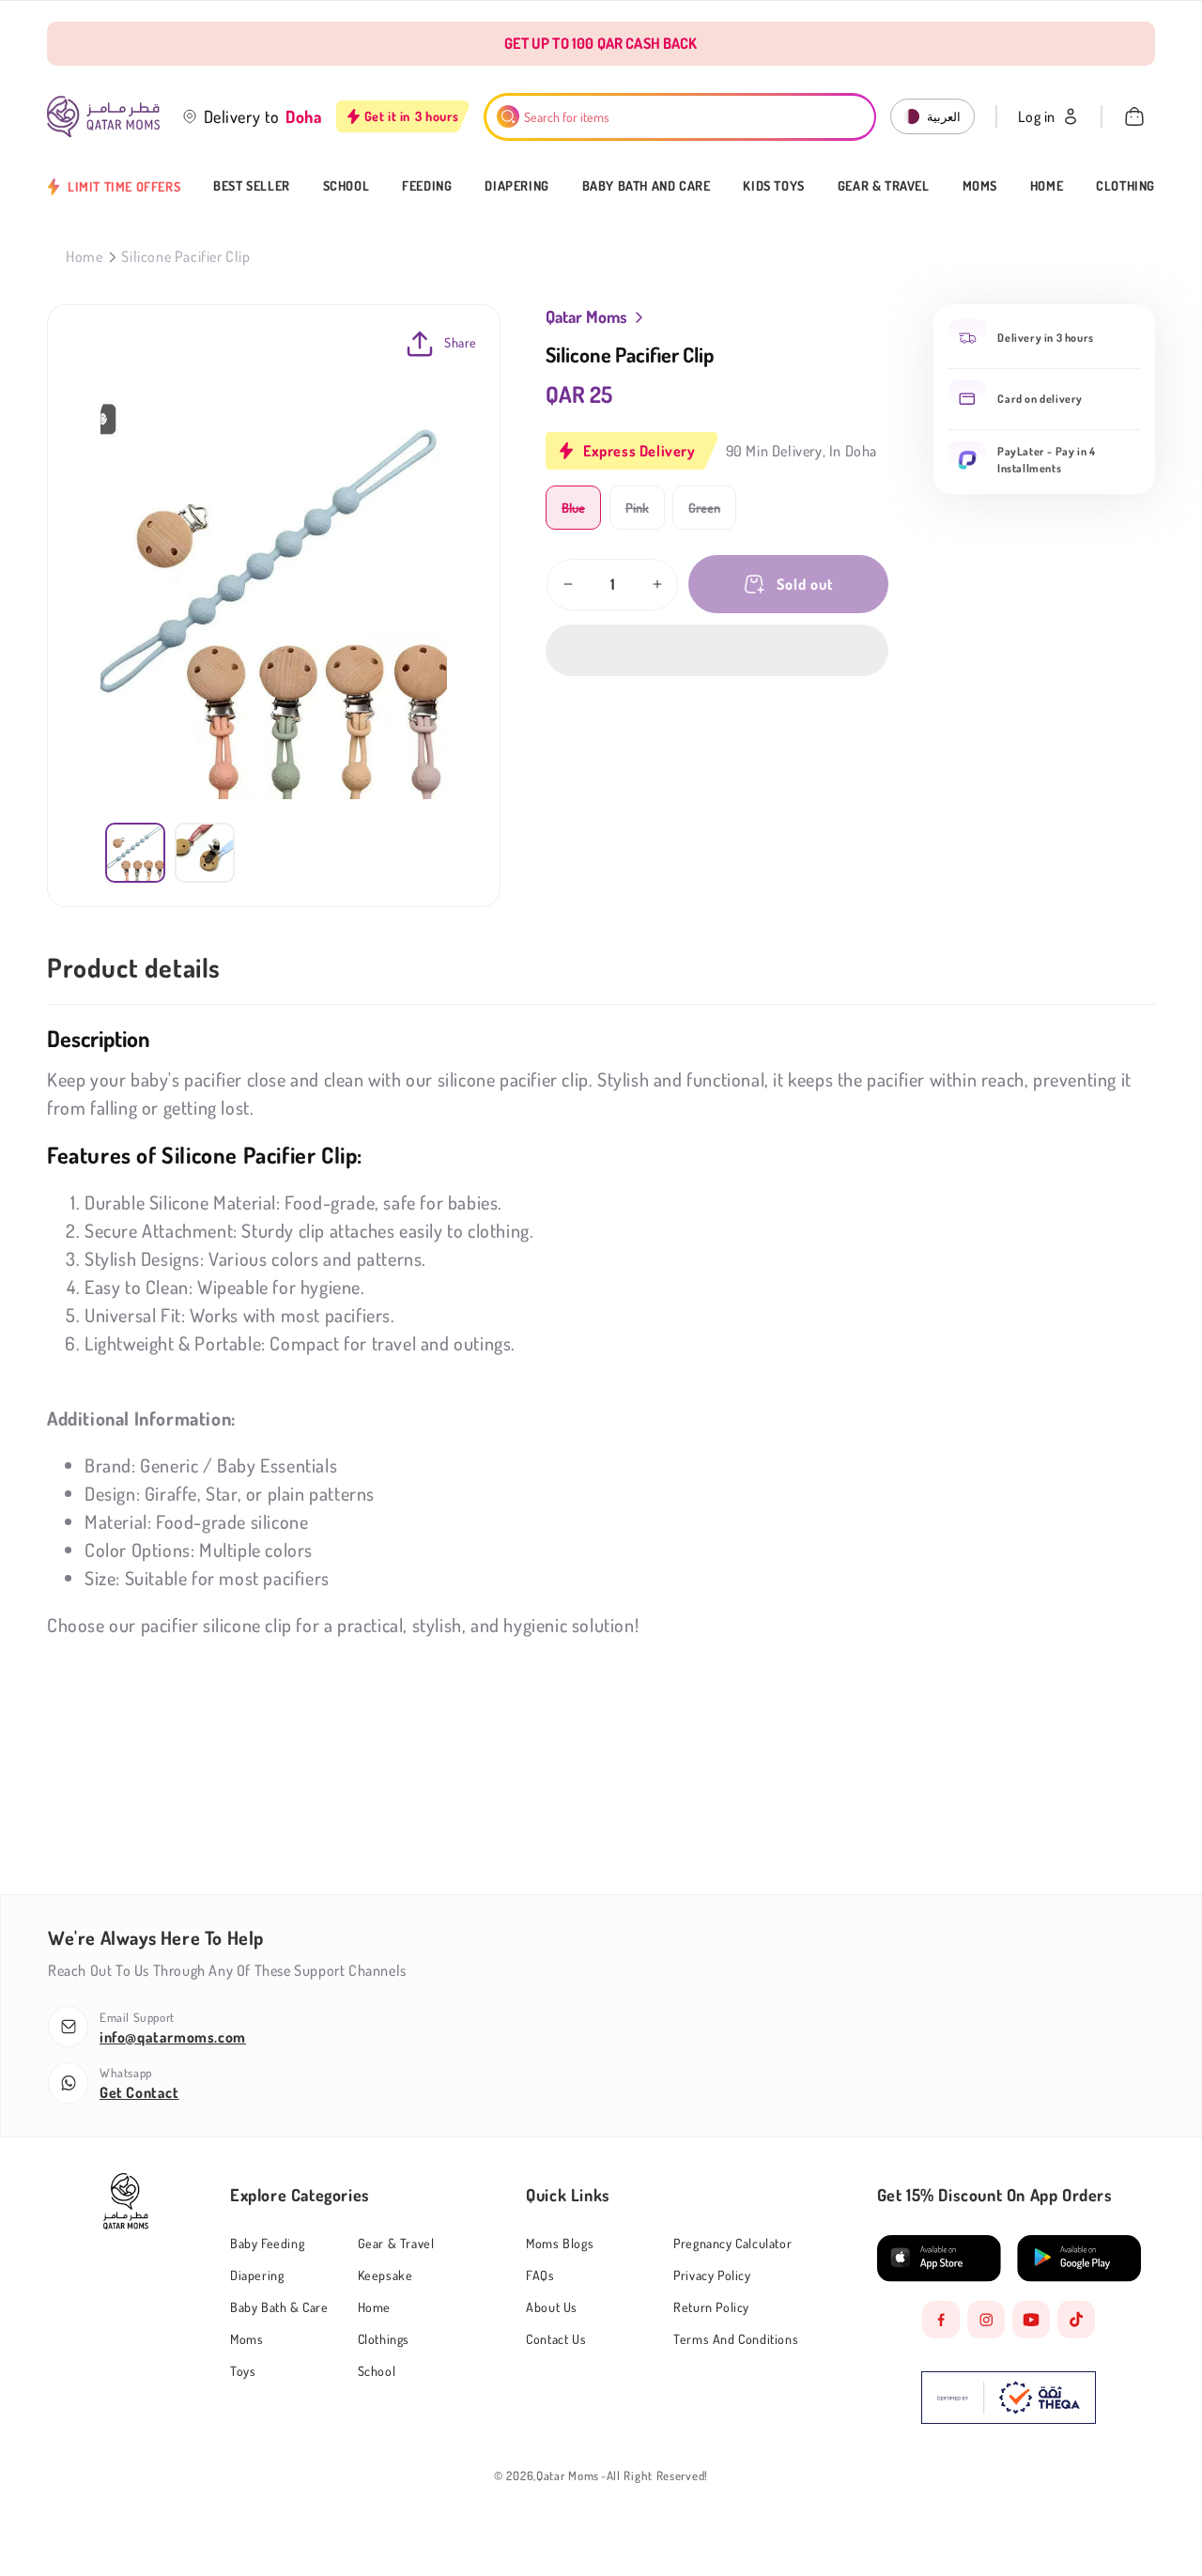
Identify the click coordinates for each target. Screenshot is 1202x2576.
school (377, 2371)
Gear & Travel (884, 186)
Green (712, 514)
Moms (980, 186)
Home (1047, 186)
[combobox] (680, 117)
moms (247, 2339)
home (374, 2307)
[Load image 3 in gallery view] (205, 853)
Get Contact (139, 2092)
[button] (717, 650)
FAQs (540, 2275)
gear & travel (396, 2243)
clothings (384, 2339)
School (347, 186)
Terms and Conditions (736, 2339)
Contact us (556, 2339)
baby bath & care (279, 2307)
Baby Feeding (267, 2244)
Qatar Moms (568, 2476)
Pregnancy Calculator (732, 2243)
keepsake (385, 2275)
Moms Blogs (560, 2244)
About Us (552, 2307)
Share (461, 342)
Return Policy (711, 2307)
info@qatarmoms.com (173, 2037)
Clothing (1125, 186)
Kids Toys (773, 186)
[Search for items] (508, 116)
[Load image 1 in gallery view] (135, 853)
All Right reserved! (657, 2476)
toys (243, 2371)
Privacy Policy (712, 2275)
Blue (581, 514)
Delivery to (242, 116)
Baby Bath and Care (647, 186)
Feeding (427, 186)
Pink (645, 514)
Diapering (516, 186)
